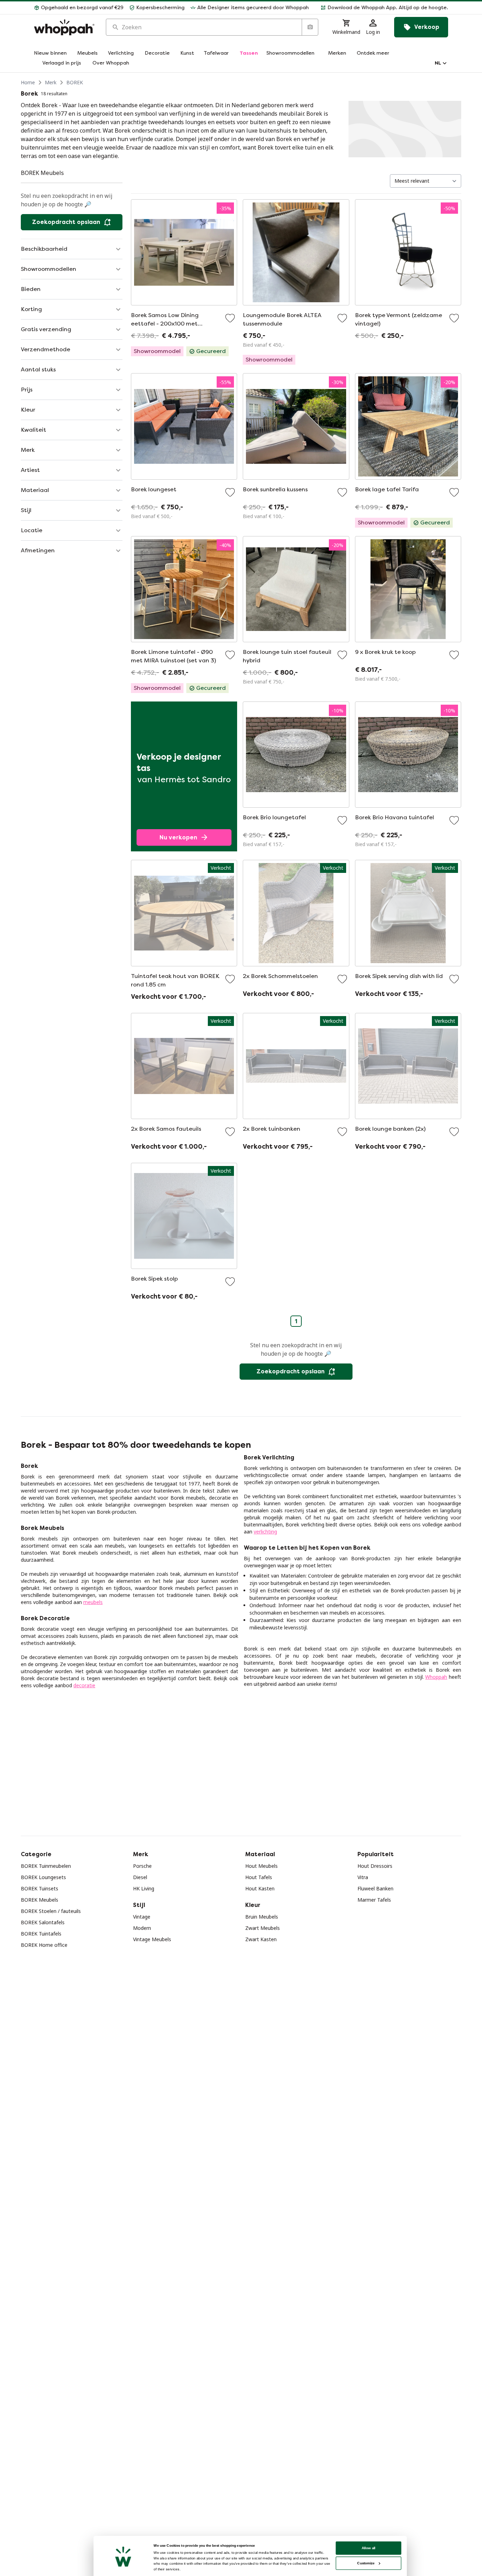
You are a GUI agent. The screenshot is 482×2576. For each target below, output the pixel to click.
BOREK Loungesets (43, 1877)
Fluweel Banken (375, 1888)
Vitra (363, 1877)
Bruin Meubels (262, 1917)
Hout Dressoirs (375, 1866)
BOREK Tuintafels (41, 1934)
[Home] (64, 27)
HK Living (144, 1888)
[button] (381, 8)
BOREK (75, 82)
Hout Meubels (261, 1866)
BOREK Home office (44, 1945)
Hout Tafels (259, 1877)
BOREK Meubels (40, 1900)
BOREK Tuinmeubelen (46, 1866)
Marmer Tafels (374, 1900)
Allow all (369, 2548)
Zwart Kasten (261, 1939)
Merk (51, 82)
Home (28, 82)
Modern (142, 1928)
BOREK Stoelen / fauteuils (51, 1911)
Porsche (142, 1866)
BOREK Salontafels (43, 1922)
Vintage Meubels (152, 1939)
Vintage (142, 1917)
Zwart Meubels (263, 1928)
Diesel (140, 1877)
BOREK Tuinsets (40, 1888)
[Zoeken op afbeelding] (310, 27)
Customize (366, 2563)
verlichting (265, 1532)
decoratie (84, 1685)
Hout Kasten (260, 1888)
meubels (93, 1602)
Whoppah (436, 1677)
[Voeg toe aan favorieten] (230, 318)
